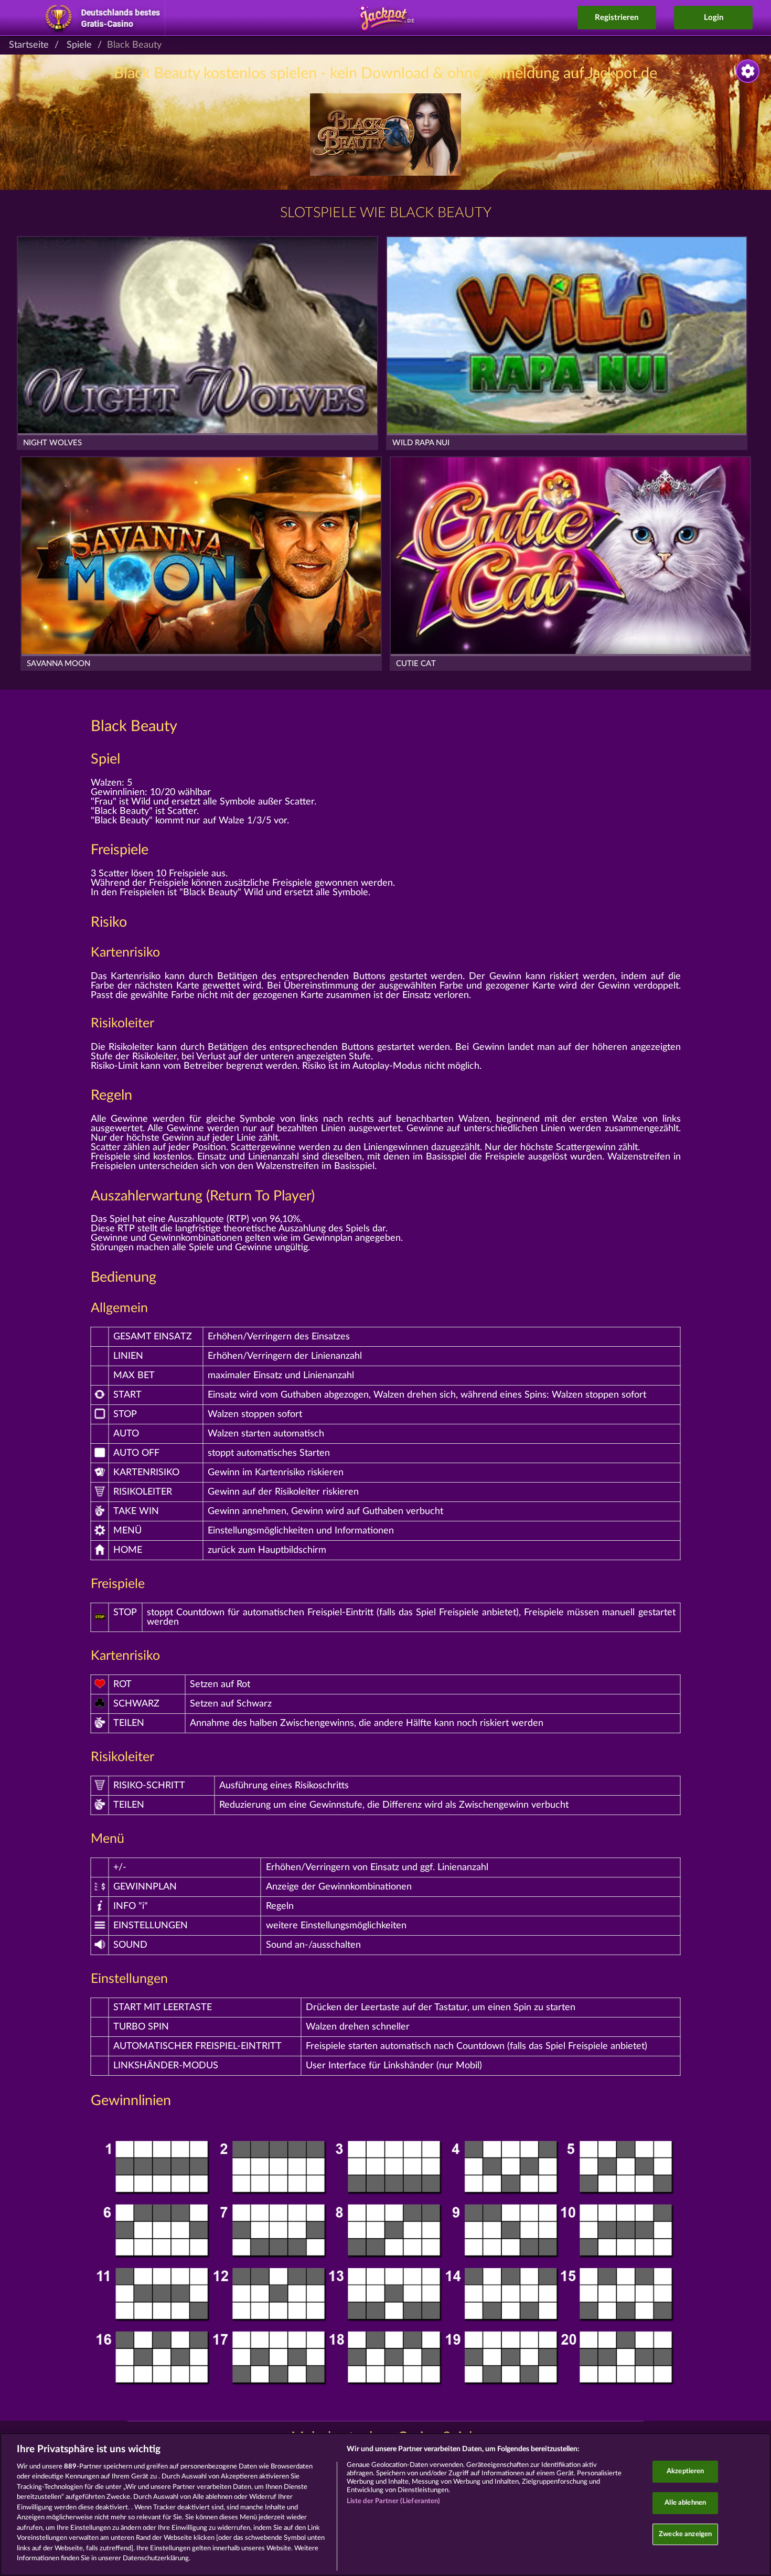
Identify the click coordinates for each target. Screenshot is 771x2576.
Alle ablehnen (685, 2503)
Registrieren (617, 18)
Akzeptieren (685, 2472)
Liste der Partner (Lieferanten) (394, 2501)
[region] (385, 2504)
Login (714, 18)
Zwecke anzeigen (685, 2534)
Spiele (79, 45)
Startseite (29, 45)
